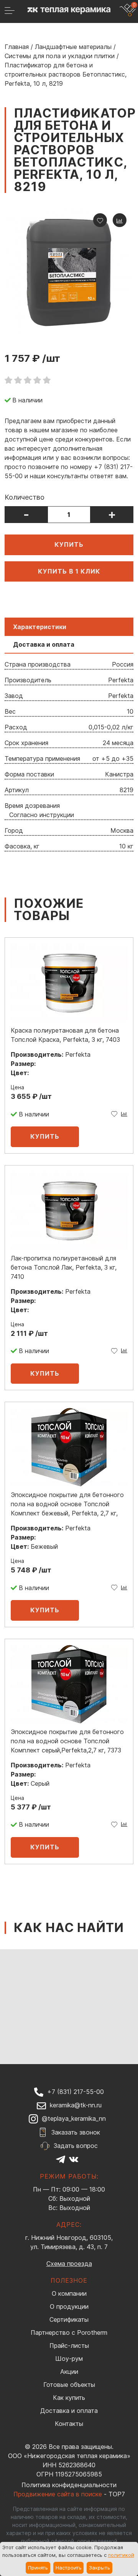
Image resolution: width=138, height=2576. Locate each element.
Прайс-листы (69, 2346)
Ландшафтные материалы (73, 47)
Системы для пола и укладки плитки (60, 56)
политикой (121, 2555)
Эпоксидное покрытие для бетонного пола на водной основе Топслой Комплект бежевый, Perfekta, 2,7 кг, (67, 1504)
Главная (17, 47)
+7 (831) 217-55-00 (76, 2092)
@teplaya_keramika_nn (74, 2118)
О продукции (69, 2306)
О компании (69, 2293)
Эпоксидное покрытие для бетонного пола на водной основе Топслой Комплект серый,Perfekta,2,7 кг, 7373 (67, 1741)
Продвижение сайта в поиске (58, 2494)
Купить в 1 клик (69, 571)
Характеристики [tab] (40, 627)
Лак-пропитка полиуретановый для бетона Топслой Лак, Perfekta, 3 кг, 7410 (64, 1267)
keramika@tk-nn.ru (76, 2105)
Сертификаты (69, 2319)
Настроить (69, 2568)
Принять (38, 2568)
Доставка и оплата (69, 2411)
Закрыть (99, 2568)
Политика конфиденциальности (69, 2485)
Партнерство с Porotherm (69, 2332)
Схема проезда (69, 2264)
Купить (69, 544)
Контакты (69, 2424)
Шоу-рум (69, 2359)
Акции (69, 2372)
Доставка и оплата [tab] (44, 644)
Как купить (69, 2398)
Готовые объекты (69, 2385)
